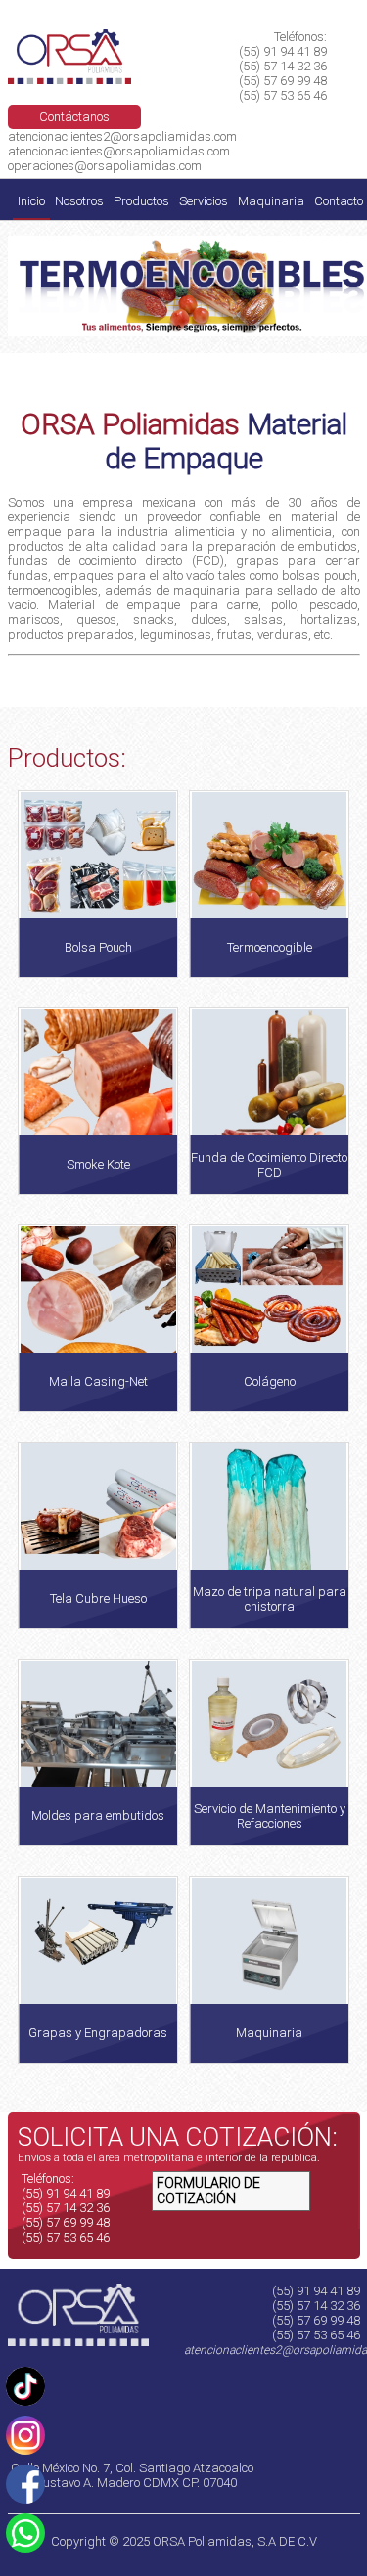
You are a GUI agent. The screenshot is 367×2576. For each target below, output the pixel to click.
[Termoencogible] (269, 932)
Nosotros (79, 201)
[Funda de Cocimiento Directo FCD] (269, 1191)
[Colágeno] (269, 1363)
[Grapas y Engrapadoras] (98, 2006)
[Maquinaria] (269, 2012)
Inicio (31, 201)
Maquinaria (271, 201)
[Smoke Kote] (98, 1186)
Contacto (339, 201)
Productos (141, 201)
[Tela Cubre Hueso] (98, 1571)
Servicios (204, 201)
